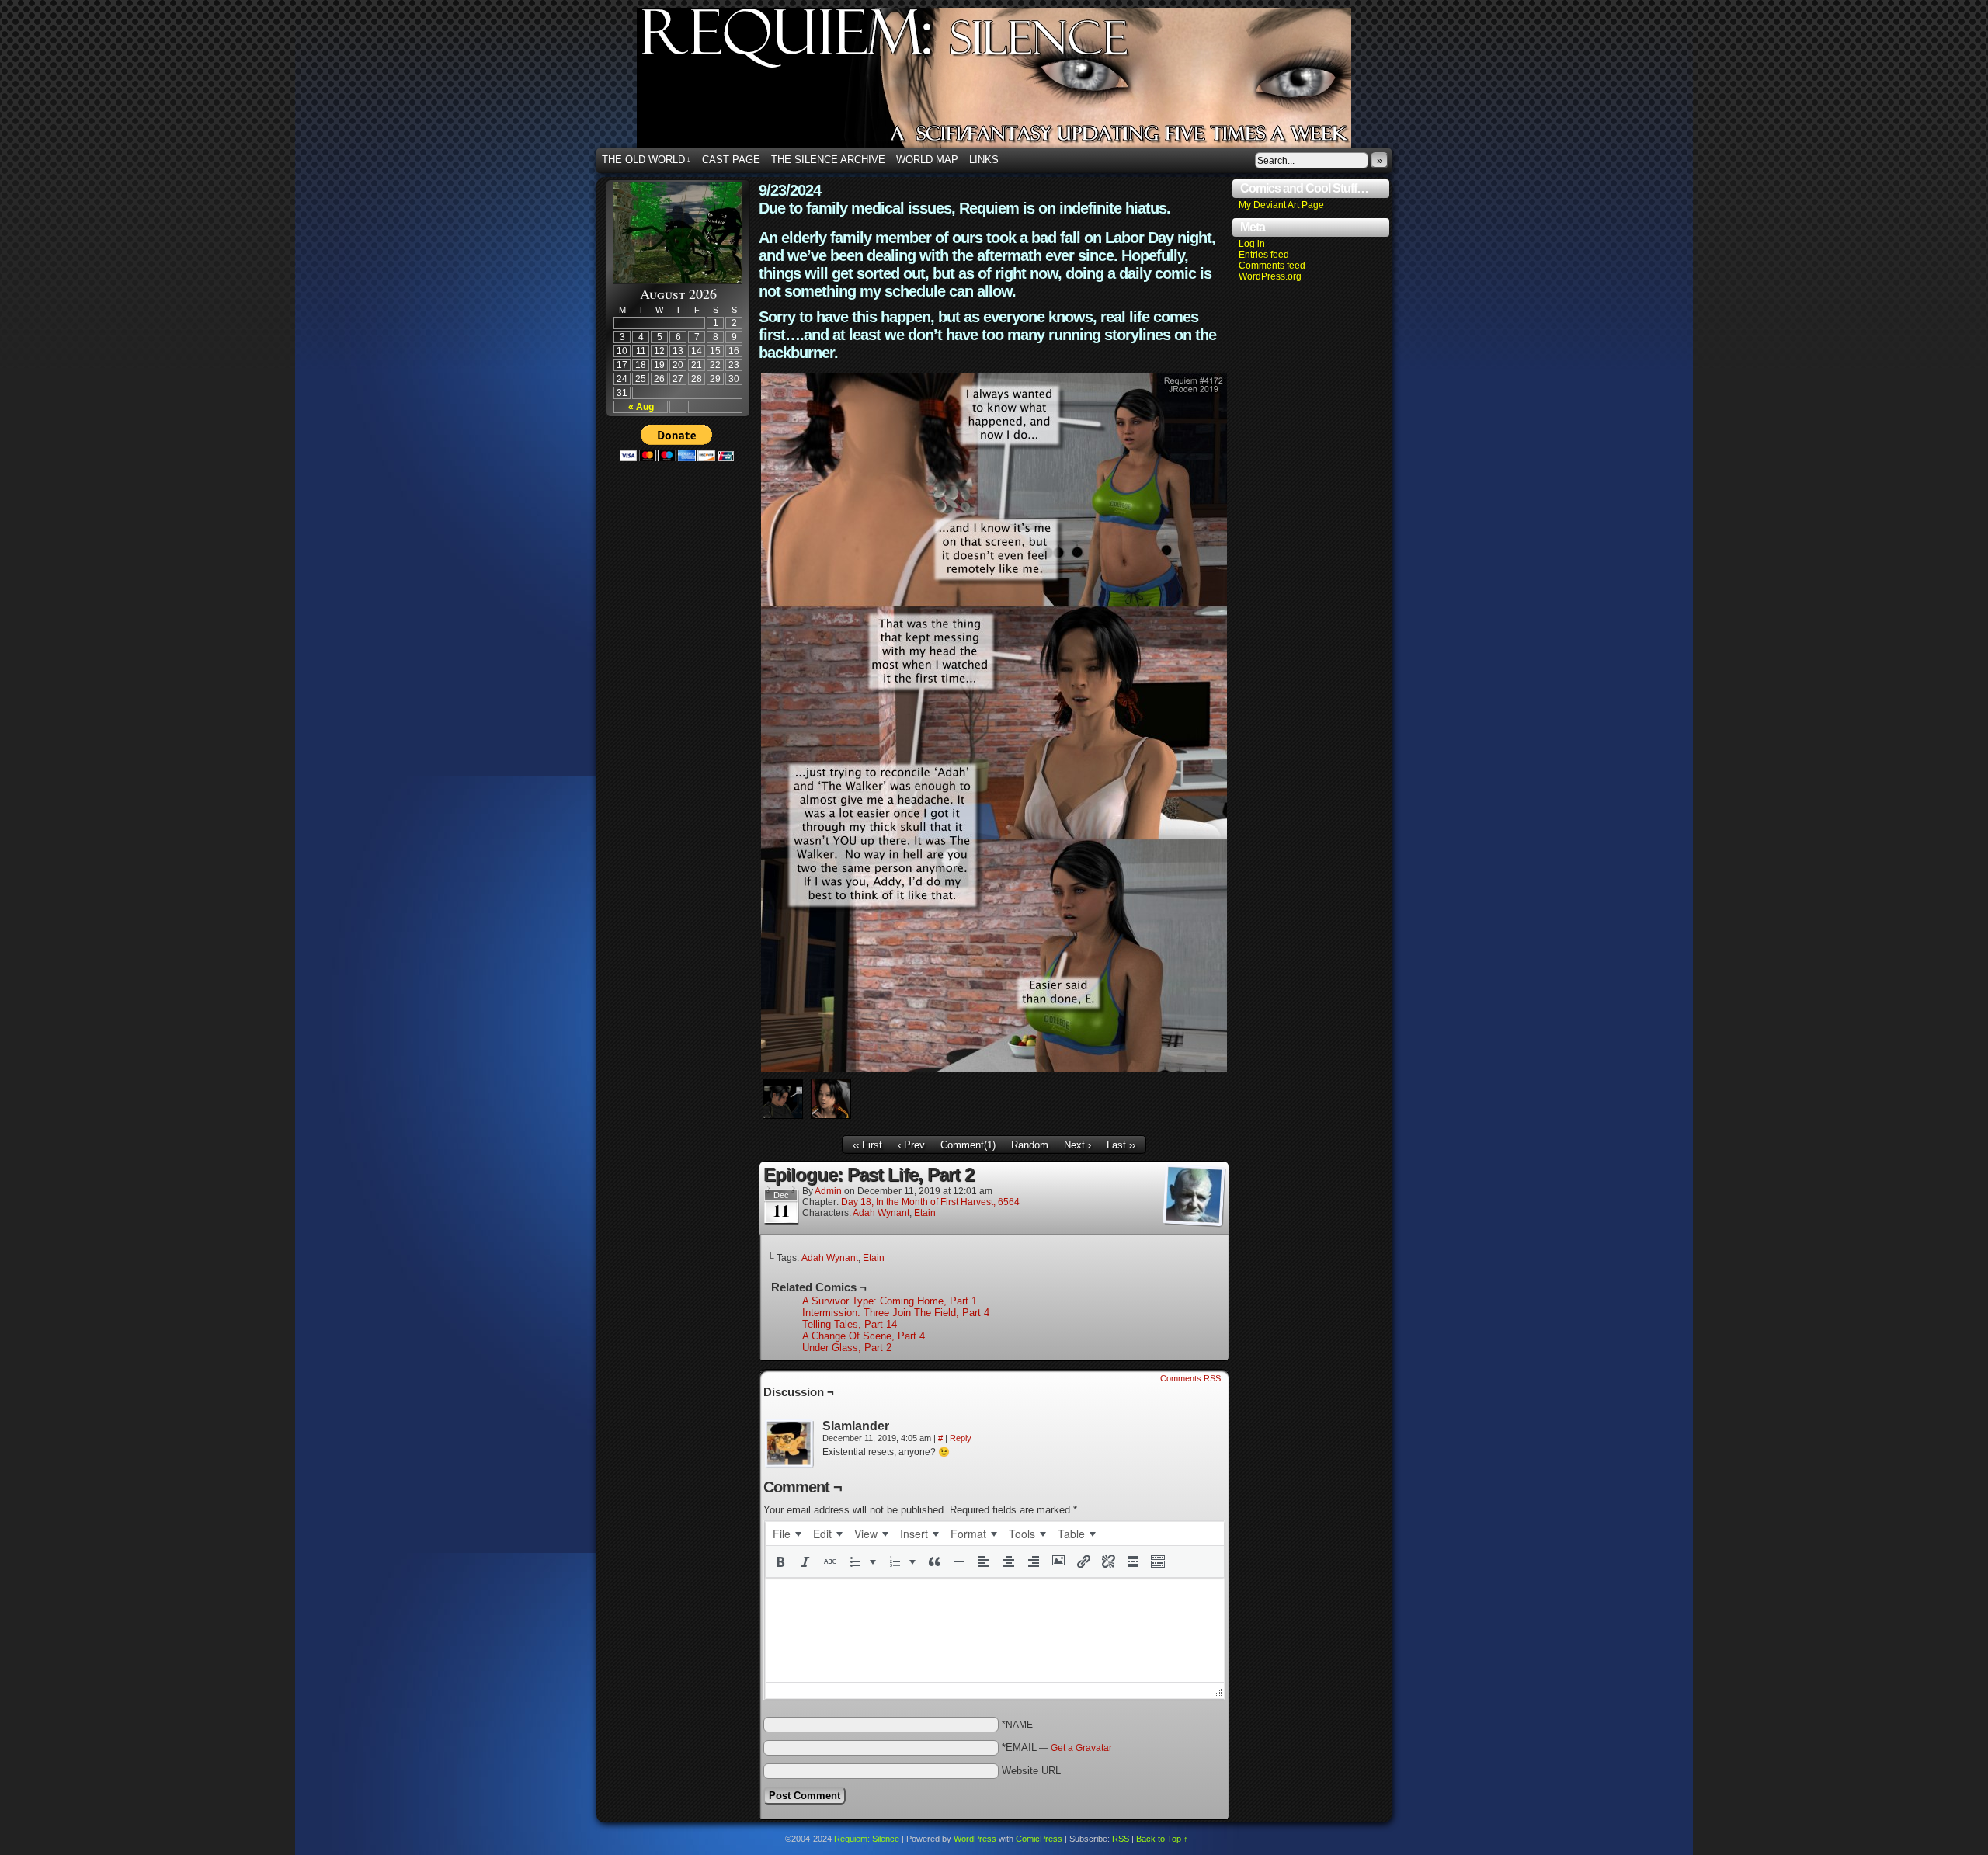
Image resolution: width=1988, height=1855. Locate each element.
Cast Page (731, 160)
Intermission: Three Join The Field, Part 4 (896, 1313)
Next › (1077, 1145)
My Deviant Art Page (1281, 205)
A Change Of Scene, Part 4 (864, 1336)
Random (1030, 1145)
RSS (1121, 1839)
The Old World (646, 160)
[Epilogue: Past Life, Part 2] (994, 1069)
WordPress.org (1270, 276)
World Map (927, 160)
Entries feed (1264, 255)
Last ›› (1121, 1145)
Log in (1252, 244)
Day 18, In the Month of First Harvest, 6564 (930, 1202)
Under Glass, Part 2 (847, 1348)
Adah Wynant (881, 1213)
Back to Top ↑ (1162, 1839)
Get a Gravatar (1081, 1748)
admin (828, 1191)
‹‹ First (867, 1145)
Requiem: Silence (1017, 82)
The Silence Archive (828, 160)
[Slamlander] (790, 1444)
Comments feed (1272, 266)
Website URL (1031, 1771)
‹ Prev (911, 1145)
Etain (925, 1213)
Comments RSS (1190, 1378)
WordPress (975, 1839)
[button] (780, 1561)
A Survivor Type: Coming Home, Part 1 (890, 1301)
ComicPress (1039, 1839)
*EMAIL (1057, 1747)
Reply (961, 1438)
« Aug (641, 407)
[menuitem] (787, 1534)
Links (984, 160)
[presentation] (787, 1534)
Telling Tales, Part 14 (850, 1324)
